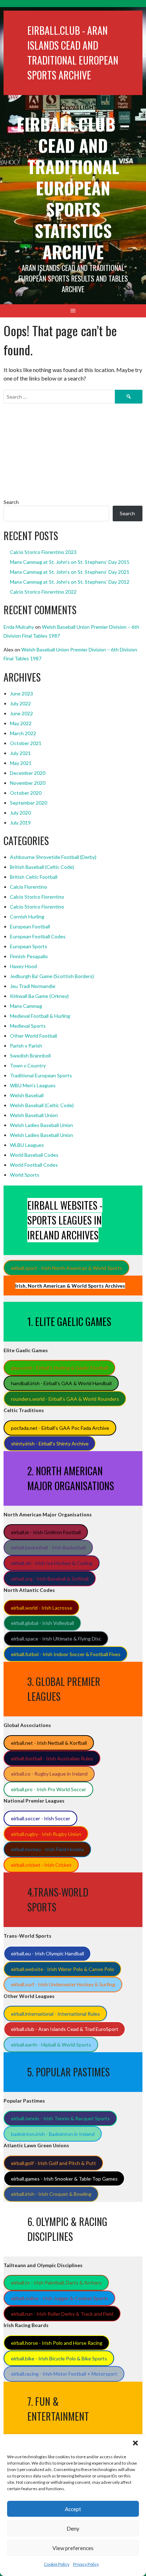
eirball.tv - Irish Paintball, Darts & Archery (56, 2283)
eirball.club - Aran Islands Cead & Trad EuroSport (65, 2029)
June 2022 (21, 713)
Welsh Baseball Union (34, 1115)
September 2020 (29, 803)
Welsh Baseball (27, 1095)
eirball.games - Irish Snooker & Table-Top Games (64, 2179)
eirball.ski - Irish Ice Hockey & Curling (52, 1563)
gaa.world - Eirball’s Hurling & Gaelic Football (60, 1368)
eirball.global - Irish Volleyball (43, 1623)
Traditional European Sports (41, 1075)
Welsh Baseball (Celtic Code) (42, 1105)
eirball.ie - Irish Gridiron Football (46, 1532)
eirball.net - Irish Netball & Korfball (49, 1743)
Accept (73, 2509)
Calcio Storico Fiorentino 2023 (43, 552)
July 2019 (20, 823)
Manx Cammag (26, 1006)
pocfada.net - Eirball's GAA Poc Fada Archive (60, 1428)
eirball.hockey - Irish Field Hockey (47, 1849)
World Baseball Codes (34, 1155)
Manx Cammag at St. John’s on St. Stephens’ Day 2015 (70, 562)
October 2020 (26, 793)
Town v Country (28, 1065)
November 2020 (28, 783)
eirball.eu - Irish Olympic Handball (47, 1953)
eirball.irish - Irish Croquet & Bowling (51, 2194)
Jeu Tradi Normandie (33, 986)
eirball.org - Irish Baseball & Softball (50, 1579)
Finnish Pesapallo (29, 956)
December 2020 (28, 773)
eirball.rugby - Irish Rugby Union (46, 1834)
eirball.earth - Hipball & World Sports (51, 2045)
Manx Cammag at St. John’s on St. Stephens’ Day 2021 (70, 572)
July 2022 (20, 703)
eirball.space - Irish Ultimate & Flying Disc (56, 1639)
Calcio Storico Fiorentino (37, 897)
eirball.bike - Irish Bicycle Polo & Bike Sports (59, 2358)
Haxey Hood (23, 966)
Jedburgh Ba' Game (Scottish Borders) (52, 976)
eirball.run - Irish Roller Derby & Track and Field (62, 2314)
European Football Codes (38, 936)
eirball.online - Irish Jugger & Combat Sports (60, 2298)
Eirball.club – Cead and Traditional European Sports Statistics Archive (73, 188)
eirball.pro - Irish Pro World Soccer (49, 1789)
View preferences (73, 2548)
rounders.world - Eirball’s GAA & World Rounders (65, 1399)
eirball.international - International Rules (55, 2014)
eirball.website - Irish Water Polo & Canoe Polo (63, 1969)
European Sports (29, 946)
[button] (135, 2443)
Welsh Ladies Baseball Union (41, 1125)
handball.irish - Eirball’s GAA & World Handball (61, 1383)
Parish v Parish (26, 1046)
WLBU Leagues (27, 1145)
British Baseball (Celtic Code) (42, 867)
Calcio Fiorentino (29, 887)
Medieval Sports (28, 1026)
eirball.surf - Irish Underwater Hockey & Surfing (63, 1984)
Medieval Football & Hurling (40, 1016)
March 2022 (23, 733)
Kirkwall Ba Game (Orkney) (39, 996)
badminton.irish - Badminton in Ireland (53, 2134)
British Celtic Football (34, 877)
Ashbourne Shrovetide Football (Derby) (53, 857)
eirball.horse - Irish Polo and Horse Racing (57, 2343)
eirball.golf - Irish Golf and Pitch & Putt (54, 2163)
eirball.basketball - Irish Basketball (48, 1547)
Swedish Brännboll (30, 1056)
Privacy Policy (86, 2564)
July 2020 (20, 813)
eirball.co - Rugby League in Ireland (49, 1774)
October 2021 (26, 743)
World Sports (25, 1175)
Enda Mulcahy (19, 627)
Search (11, 502)
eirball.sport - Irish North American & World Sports (67, 1268)
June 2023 (21, 693)
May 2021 (21, 763)
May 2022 (21, 723)
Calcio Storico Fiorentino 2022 (43, 592)
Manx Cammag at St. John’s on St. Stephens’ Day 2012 (70, 582)
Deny (73, 2528)
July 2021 (20, 753)
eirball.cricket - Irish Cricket (41, 1865)
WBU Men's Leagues (33, 1085)
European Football (30, 926)
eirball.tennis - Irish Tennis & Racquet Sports (60, 2118)
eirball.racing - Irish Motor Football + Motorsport (64, 2374)
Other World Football (33, 1036)
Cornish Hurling (27, 917)
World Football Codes (34, 1165)
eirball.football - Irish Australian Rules (52, 1758)
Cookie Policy (57, 2564)
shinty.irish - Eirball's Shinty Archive (50, 1444)
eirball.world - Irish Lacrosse (42, 1608)
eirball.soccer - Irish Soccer (41, 1818)
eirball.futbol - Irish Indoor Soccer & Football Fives (66, 1654)
